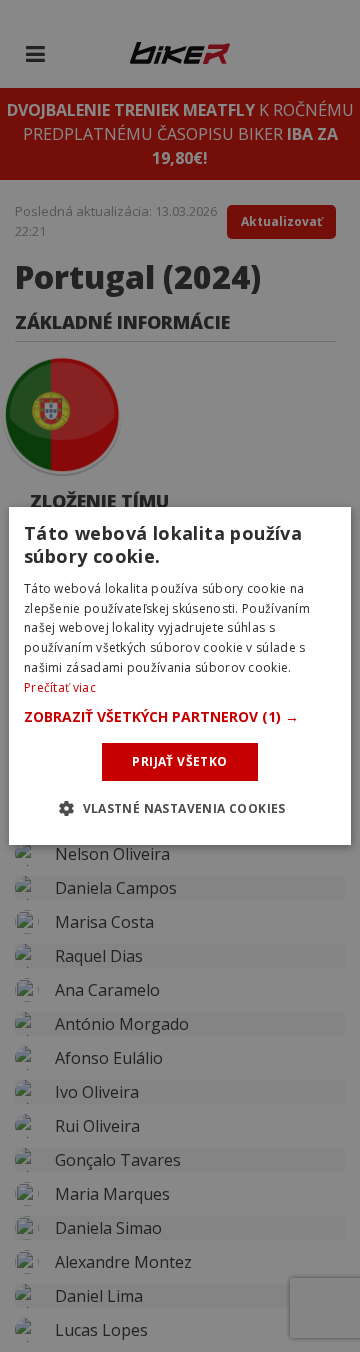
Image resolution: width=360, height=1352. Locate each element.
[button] (180, 717)
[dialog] (180, 676)
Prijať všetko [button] (179, 761)
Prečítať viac (60, 687)
